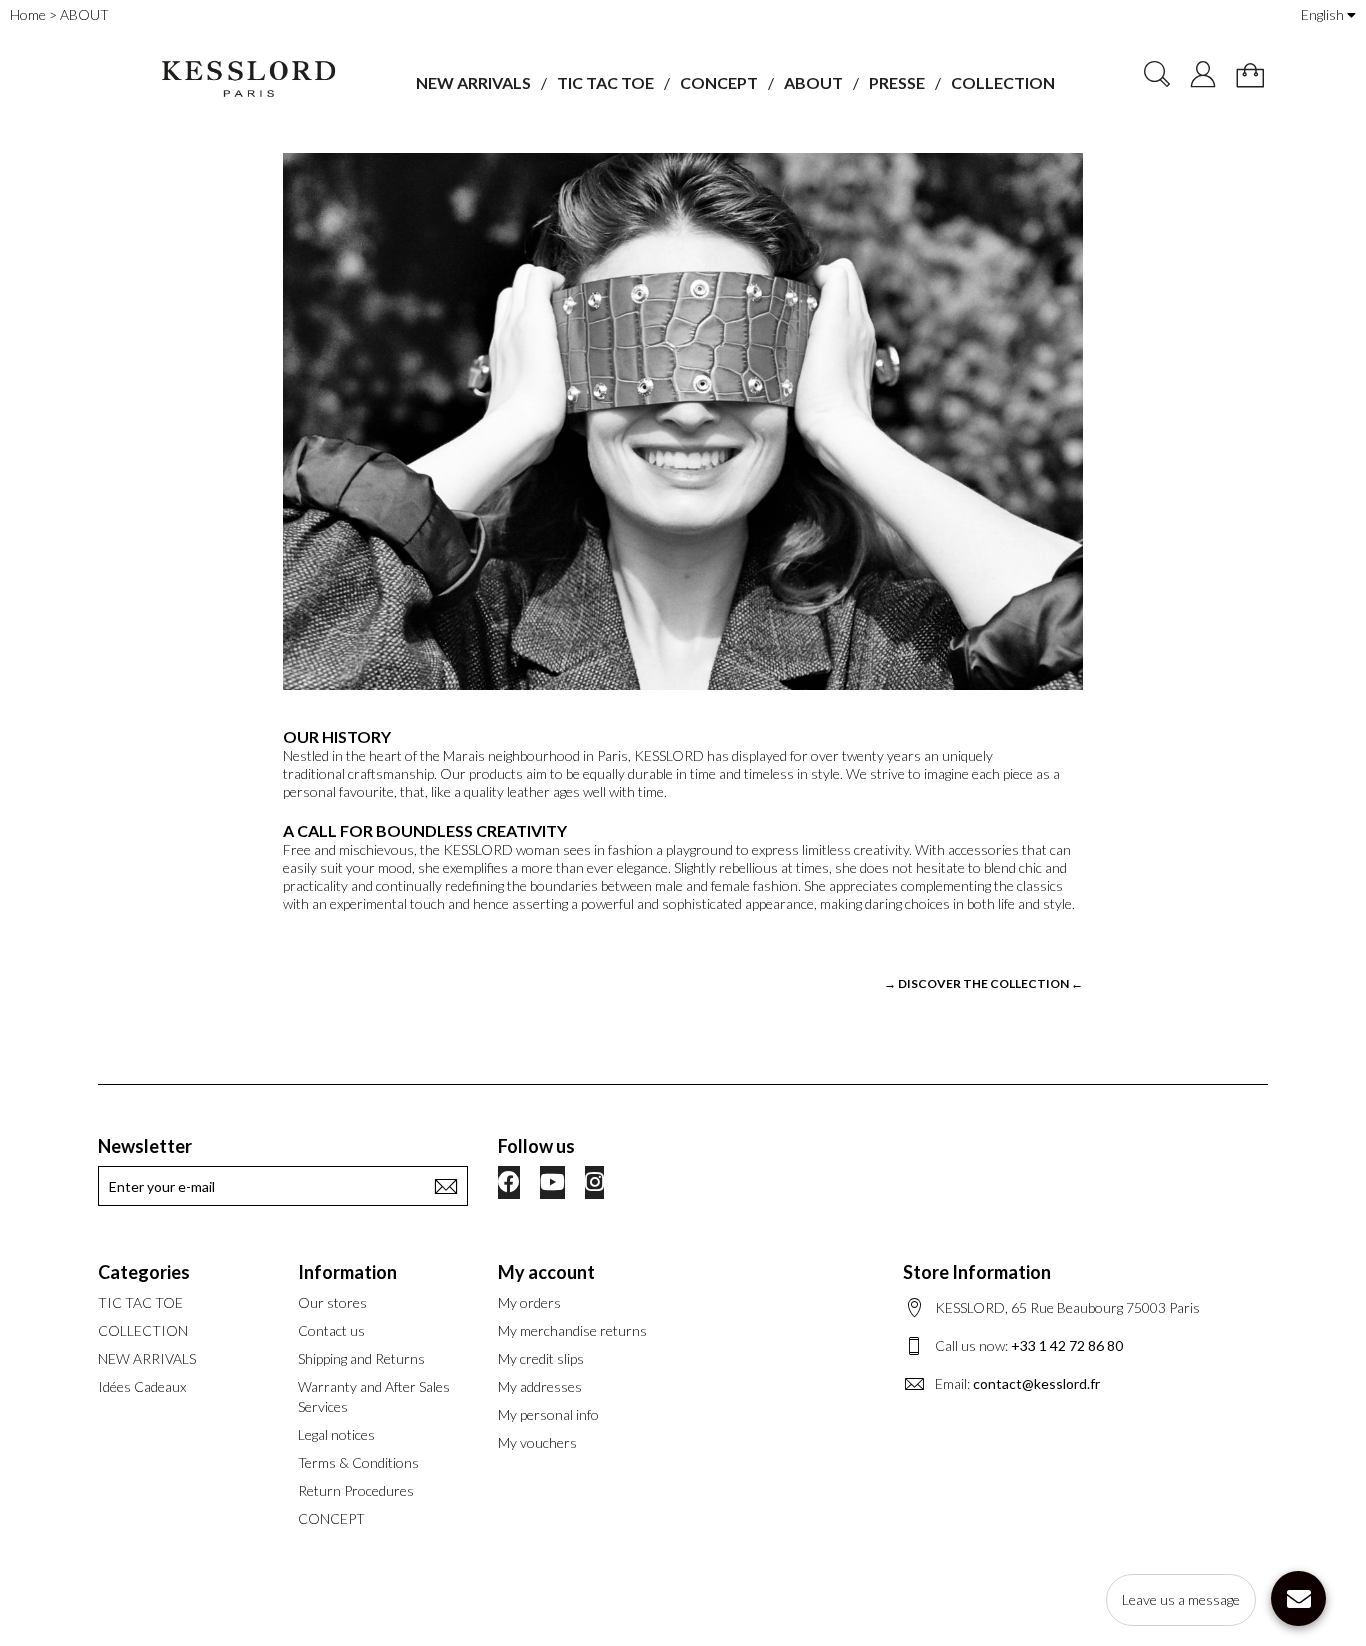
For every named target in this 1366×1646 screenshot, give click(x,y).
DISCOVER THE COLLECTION (983, 983)
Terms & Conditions (358, 1462)
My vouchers (537, 1442)
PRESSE (897, 82)
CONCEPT (719, 82)
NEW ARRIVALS (473, 82)
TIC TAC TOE (605, 82)
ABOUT (813, 82)
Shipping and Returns (361, 1358)
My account (546, 1272)
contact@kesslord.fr (1036, 1383)
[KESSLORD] (247, 79)
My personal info (548, 1414)
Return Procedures (356, 1490)
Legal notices (336, 1434)
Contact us (331, 1330)
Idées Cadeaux (142, 1386)
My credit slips (541, 1358)
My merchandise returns (572, 1330)
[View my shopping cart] (1250, 75)
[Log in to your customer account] (1203, 74)
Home (28, 14)
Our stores (332, 1302)
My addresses (540, 1386)
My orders (529, 1302)
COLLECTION (1003, 82)
